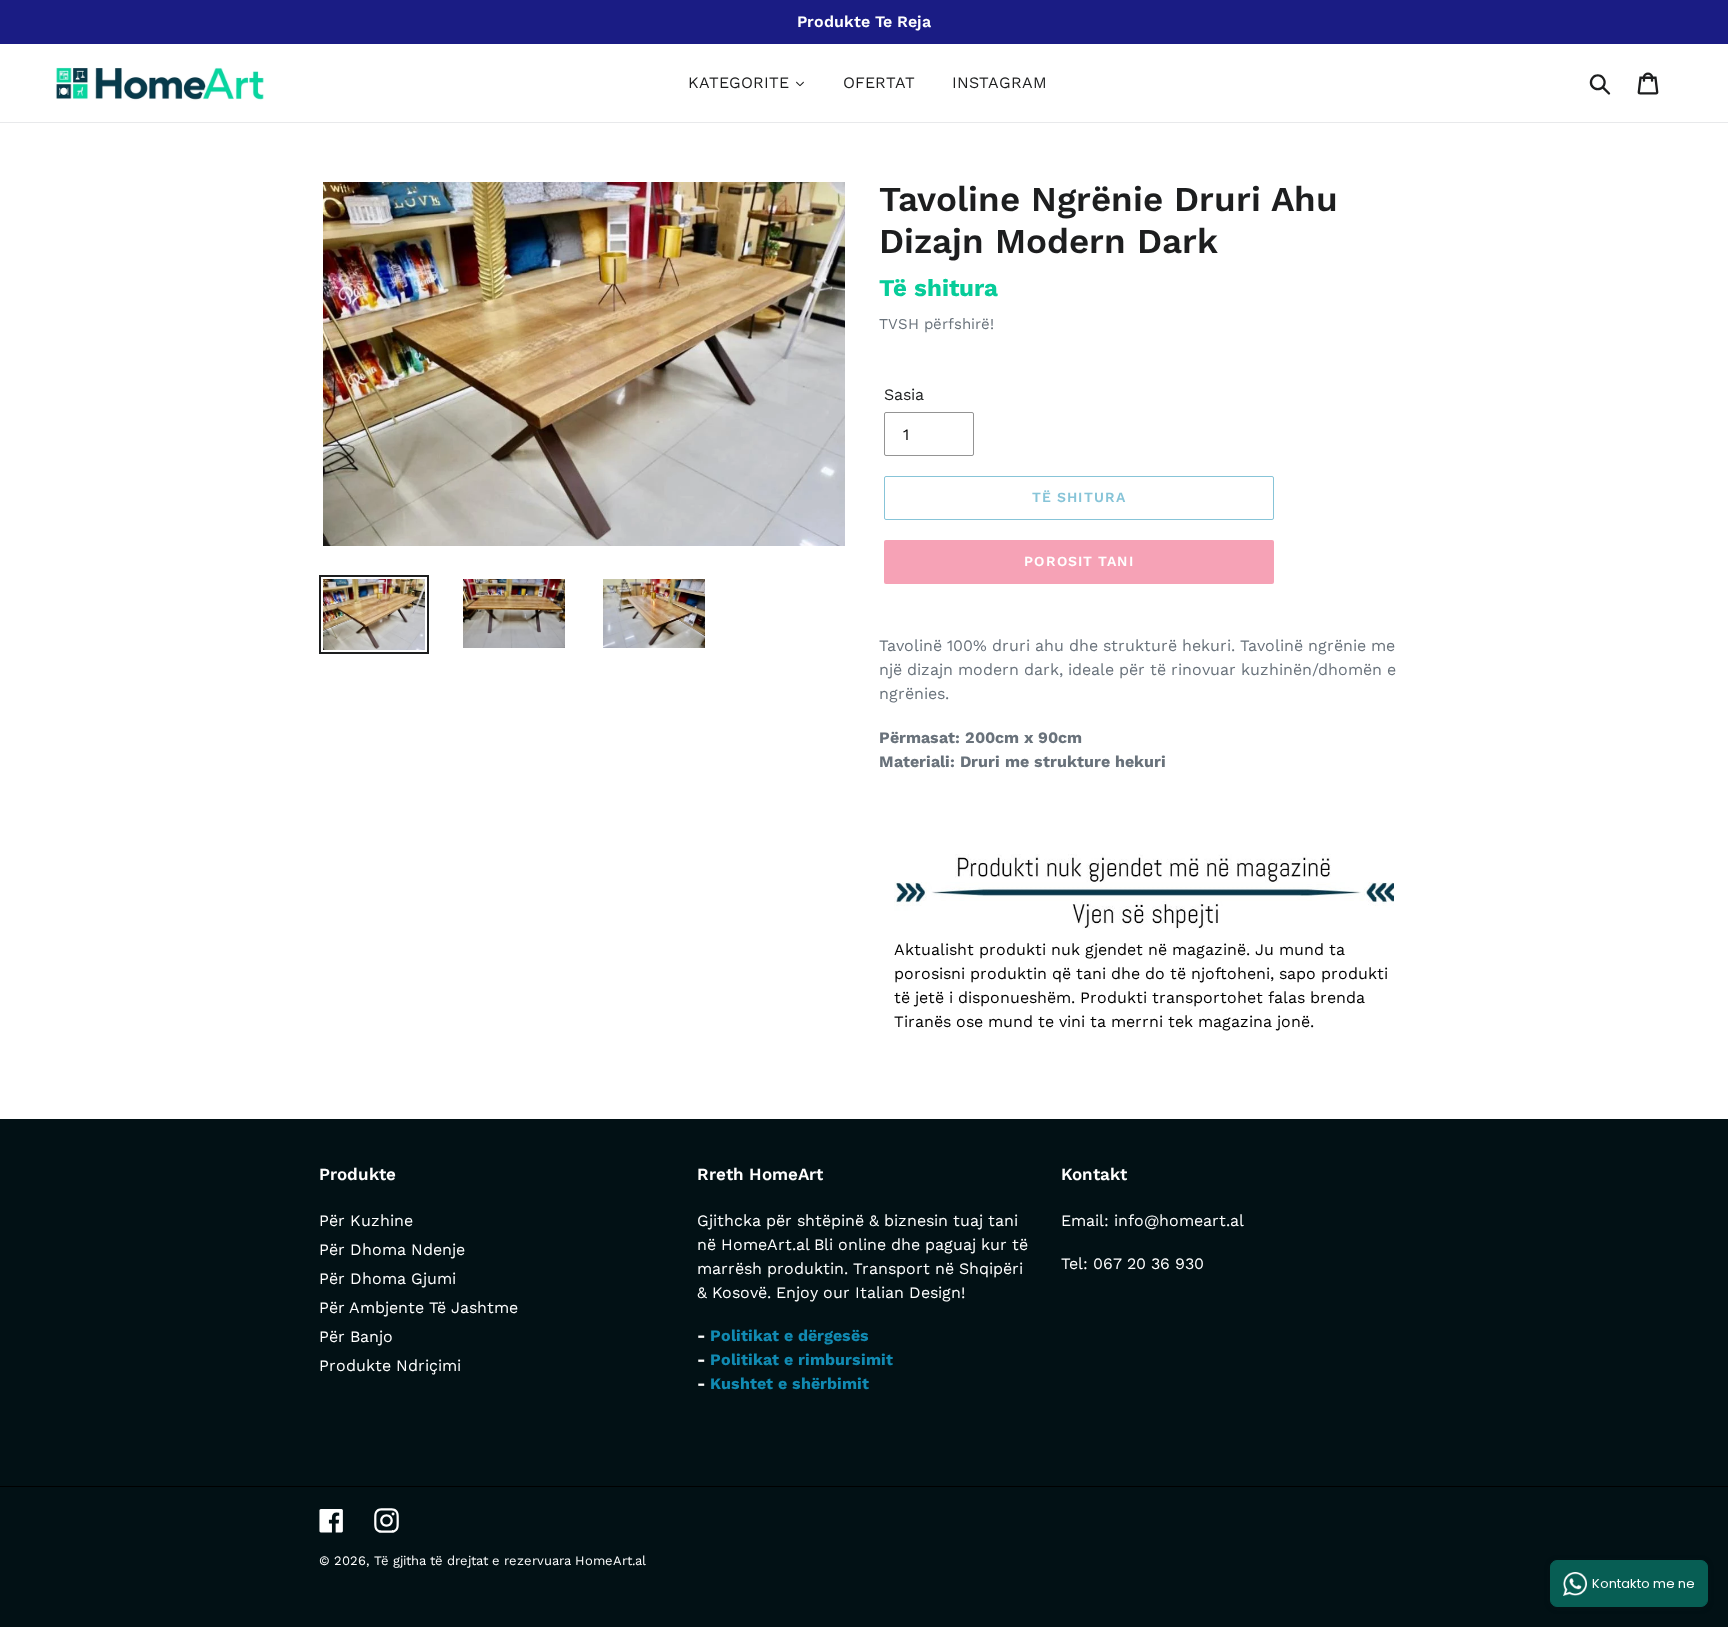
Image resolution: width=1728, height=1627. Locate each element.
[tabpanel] (1144, 944)
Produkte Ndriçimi (390, 1365)
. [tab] (895, 814)
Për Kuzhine (366, 1220)
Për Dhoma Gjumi (387, 1278)
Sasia (904, 394)
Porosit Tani (1078, 561)
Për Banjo (356, 1336)
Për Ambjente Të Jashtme (418, 1307)
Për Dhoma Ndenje (392, 1249)
